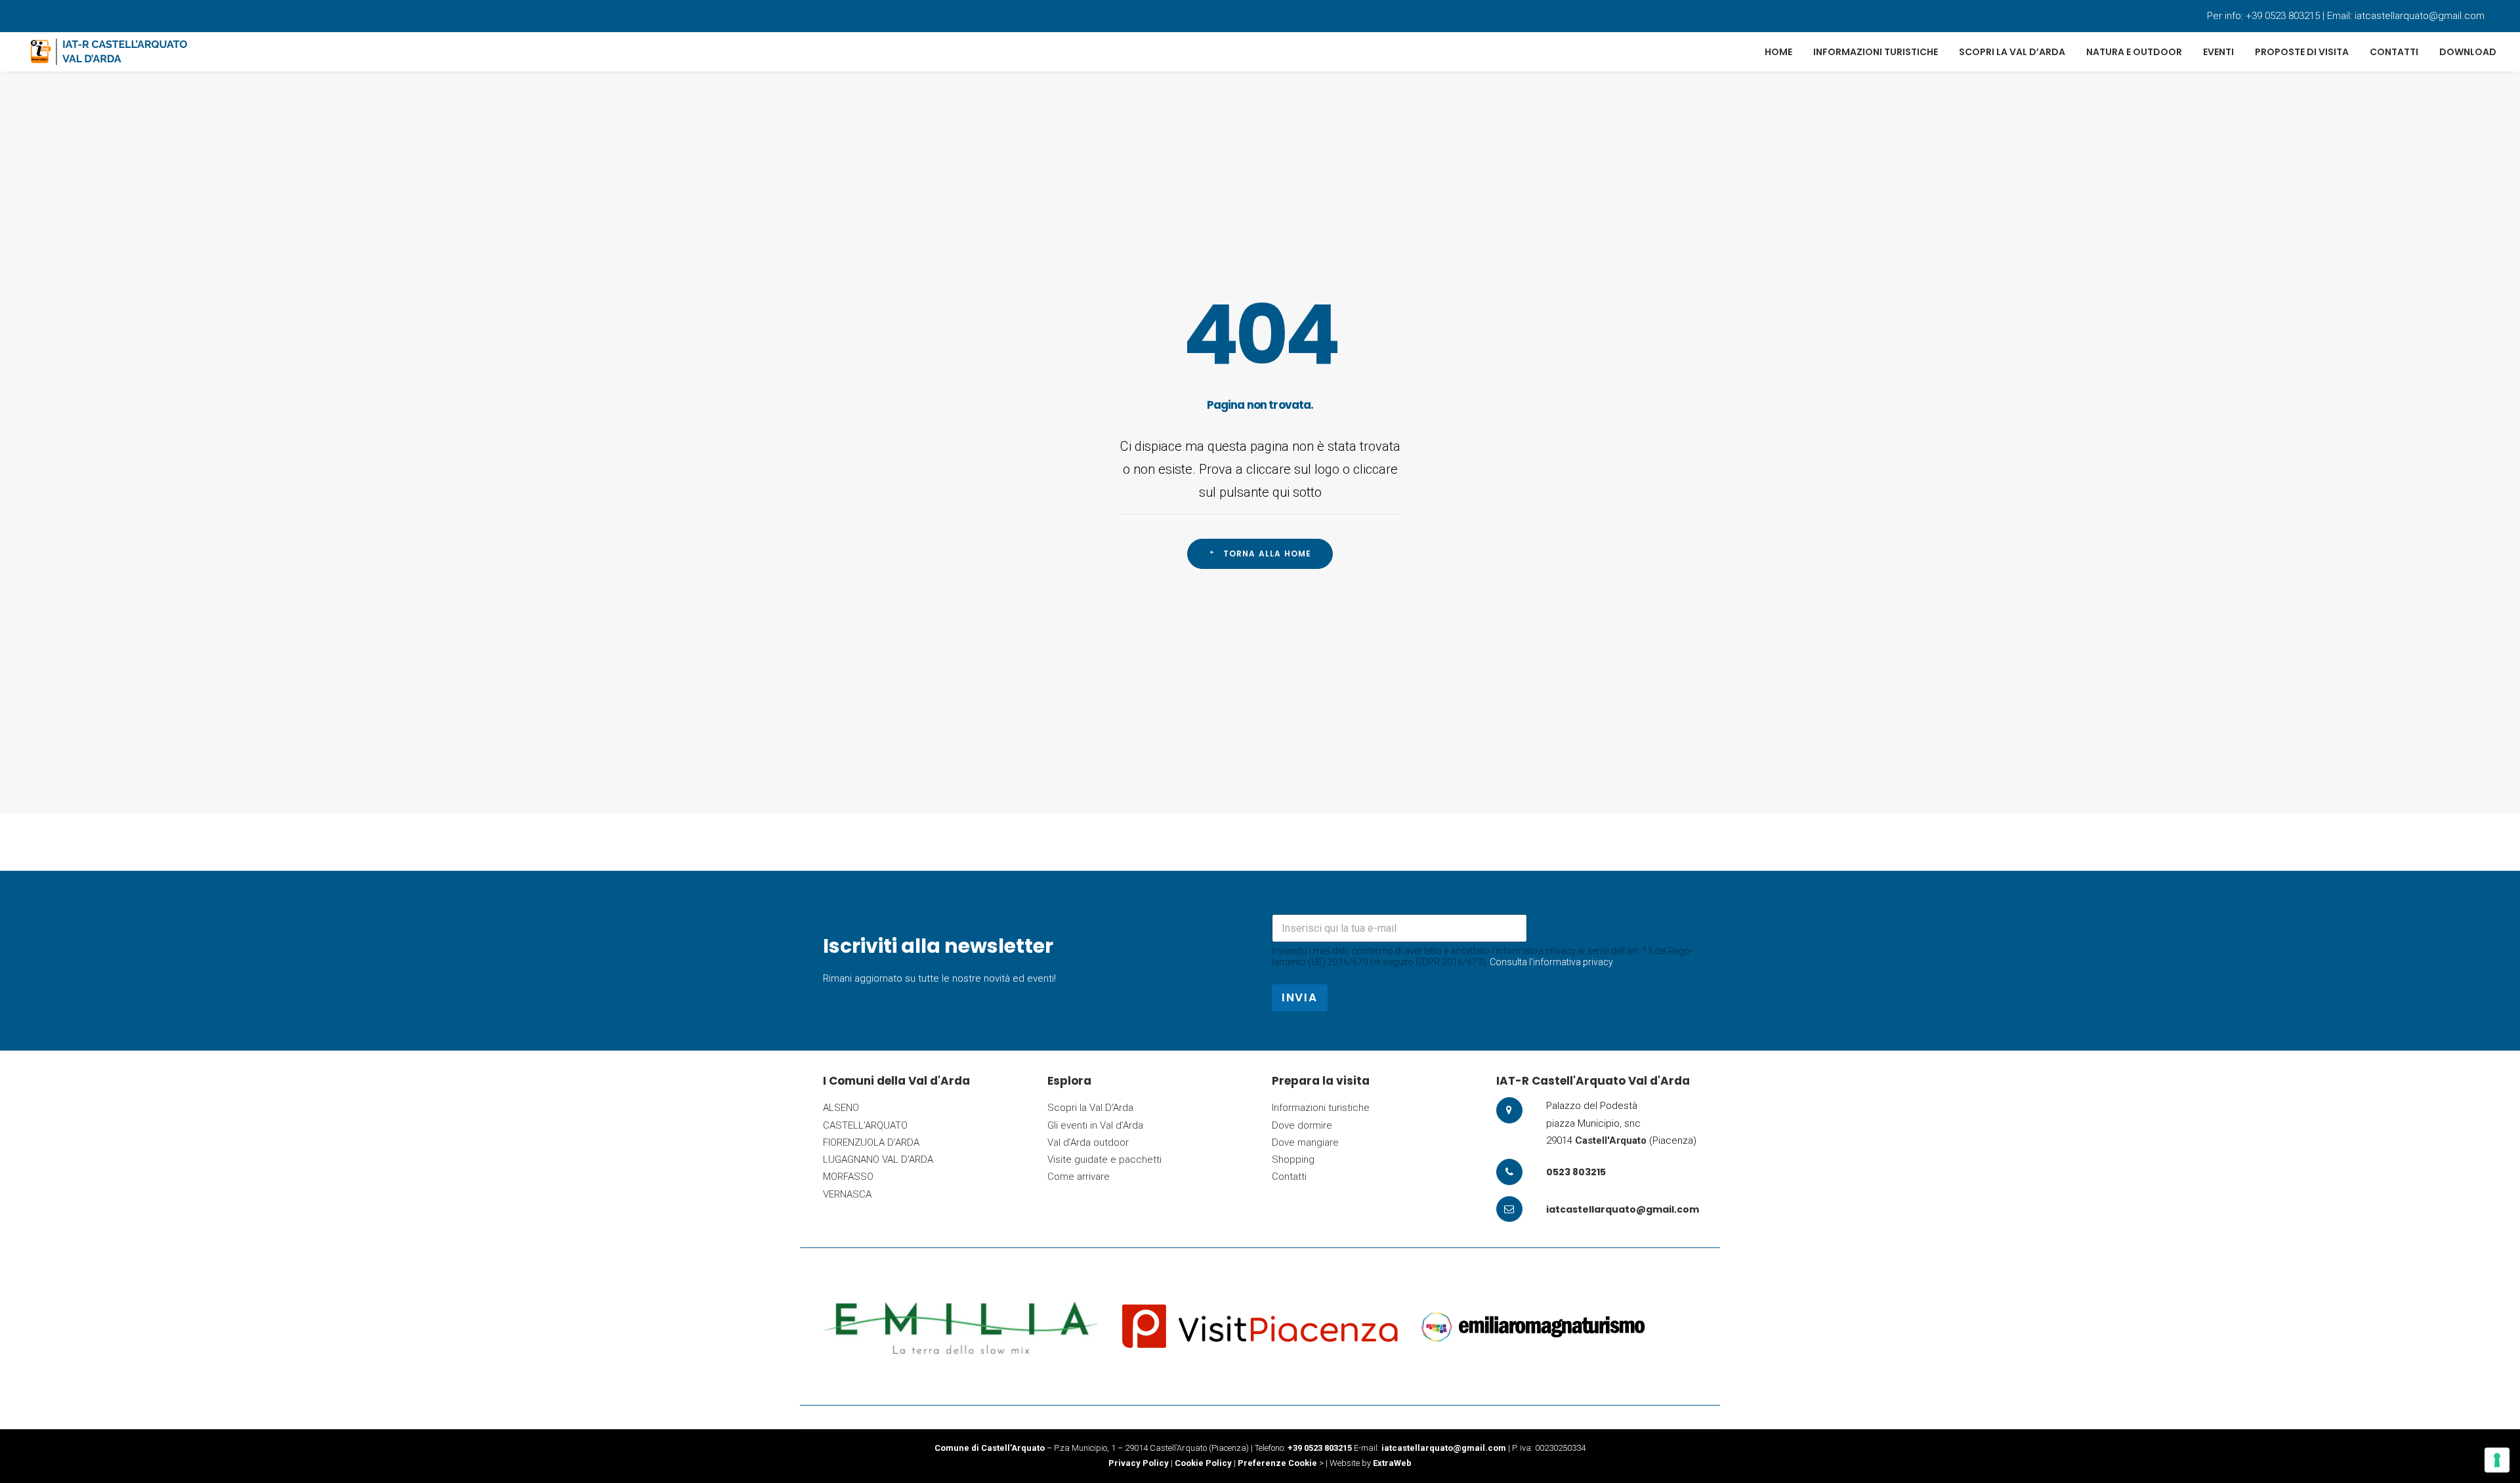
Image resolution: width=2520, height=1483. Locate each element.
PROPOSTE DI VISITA (2302, 52)
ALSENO (841, 1108)
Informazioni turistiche (1321, 1108)
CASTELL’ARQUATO (865, 1125)
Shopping (1293, 1159)
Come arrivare (1079, 1177)
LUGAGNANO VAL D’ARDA (878, 1159)
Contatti (1289, 1177)
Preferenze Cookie (1277, 1463)
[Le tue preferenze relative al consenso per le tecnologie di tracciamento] (2497, 1460)
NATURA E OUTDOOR (2134, 52)
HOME (1778, 52)
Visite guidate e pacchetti (1104, 1159)
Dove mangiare (1305, 1142)
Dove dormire (1302, 1125)
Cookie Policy (1203, 1463)
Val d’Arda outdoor (1088, 1142)
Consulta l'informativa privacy (1551, 962)
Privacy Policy (1139, 1463)
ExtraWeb (1392, 1463)
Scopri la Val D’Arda (1090, 1108)
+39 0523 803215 (2283, 16)
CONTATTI (2394, 52)
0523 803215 (1576, 1172)
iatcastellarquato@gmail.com (2420, 16)
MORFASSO (848, 1177)
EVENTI (2218, 52)
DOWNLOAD (2468, 52)
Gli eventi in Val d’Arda (1095, 1125)
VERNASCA (847, 1194)
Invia (1300, 997)
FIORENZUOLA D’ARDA (871, 1142)
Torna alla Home (1268, 554)
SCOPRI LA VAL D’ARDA (2012, 52)
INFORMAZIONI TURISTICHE (1876, 52)
